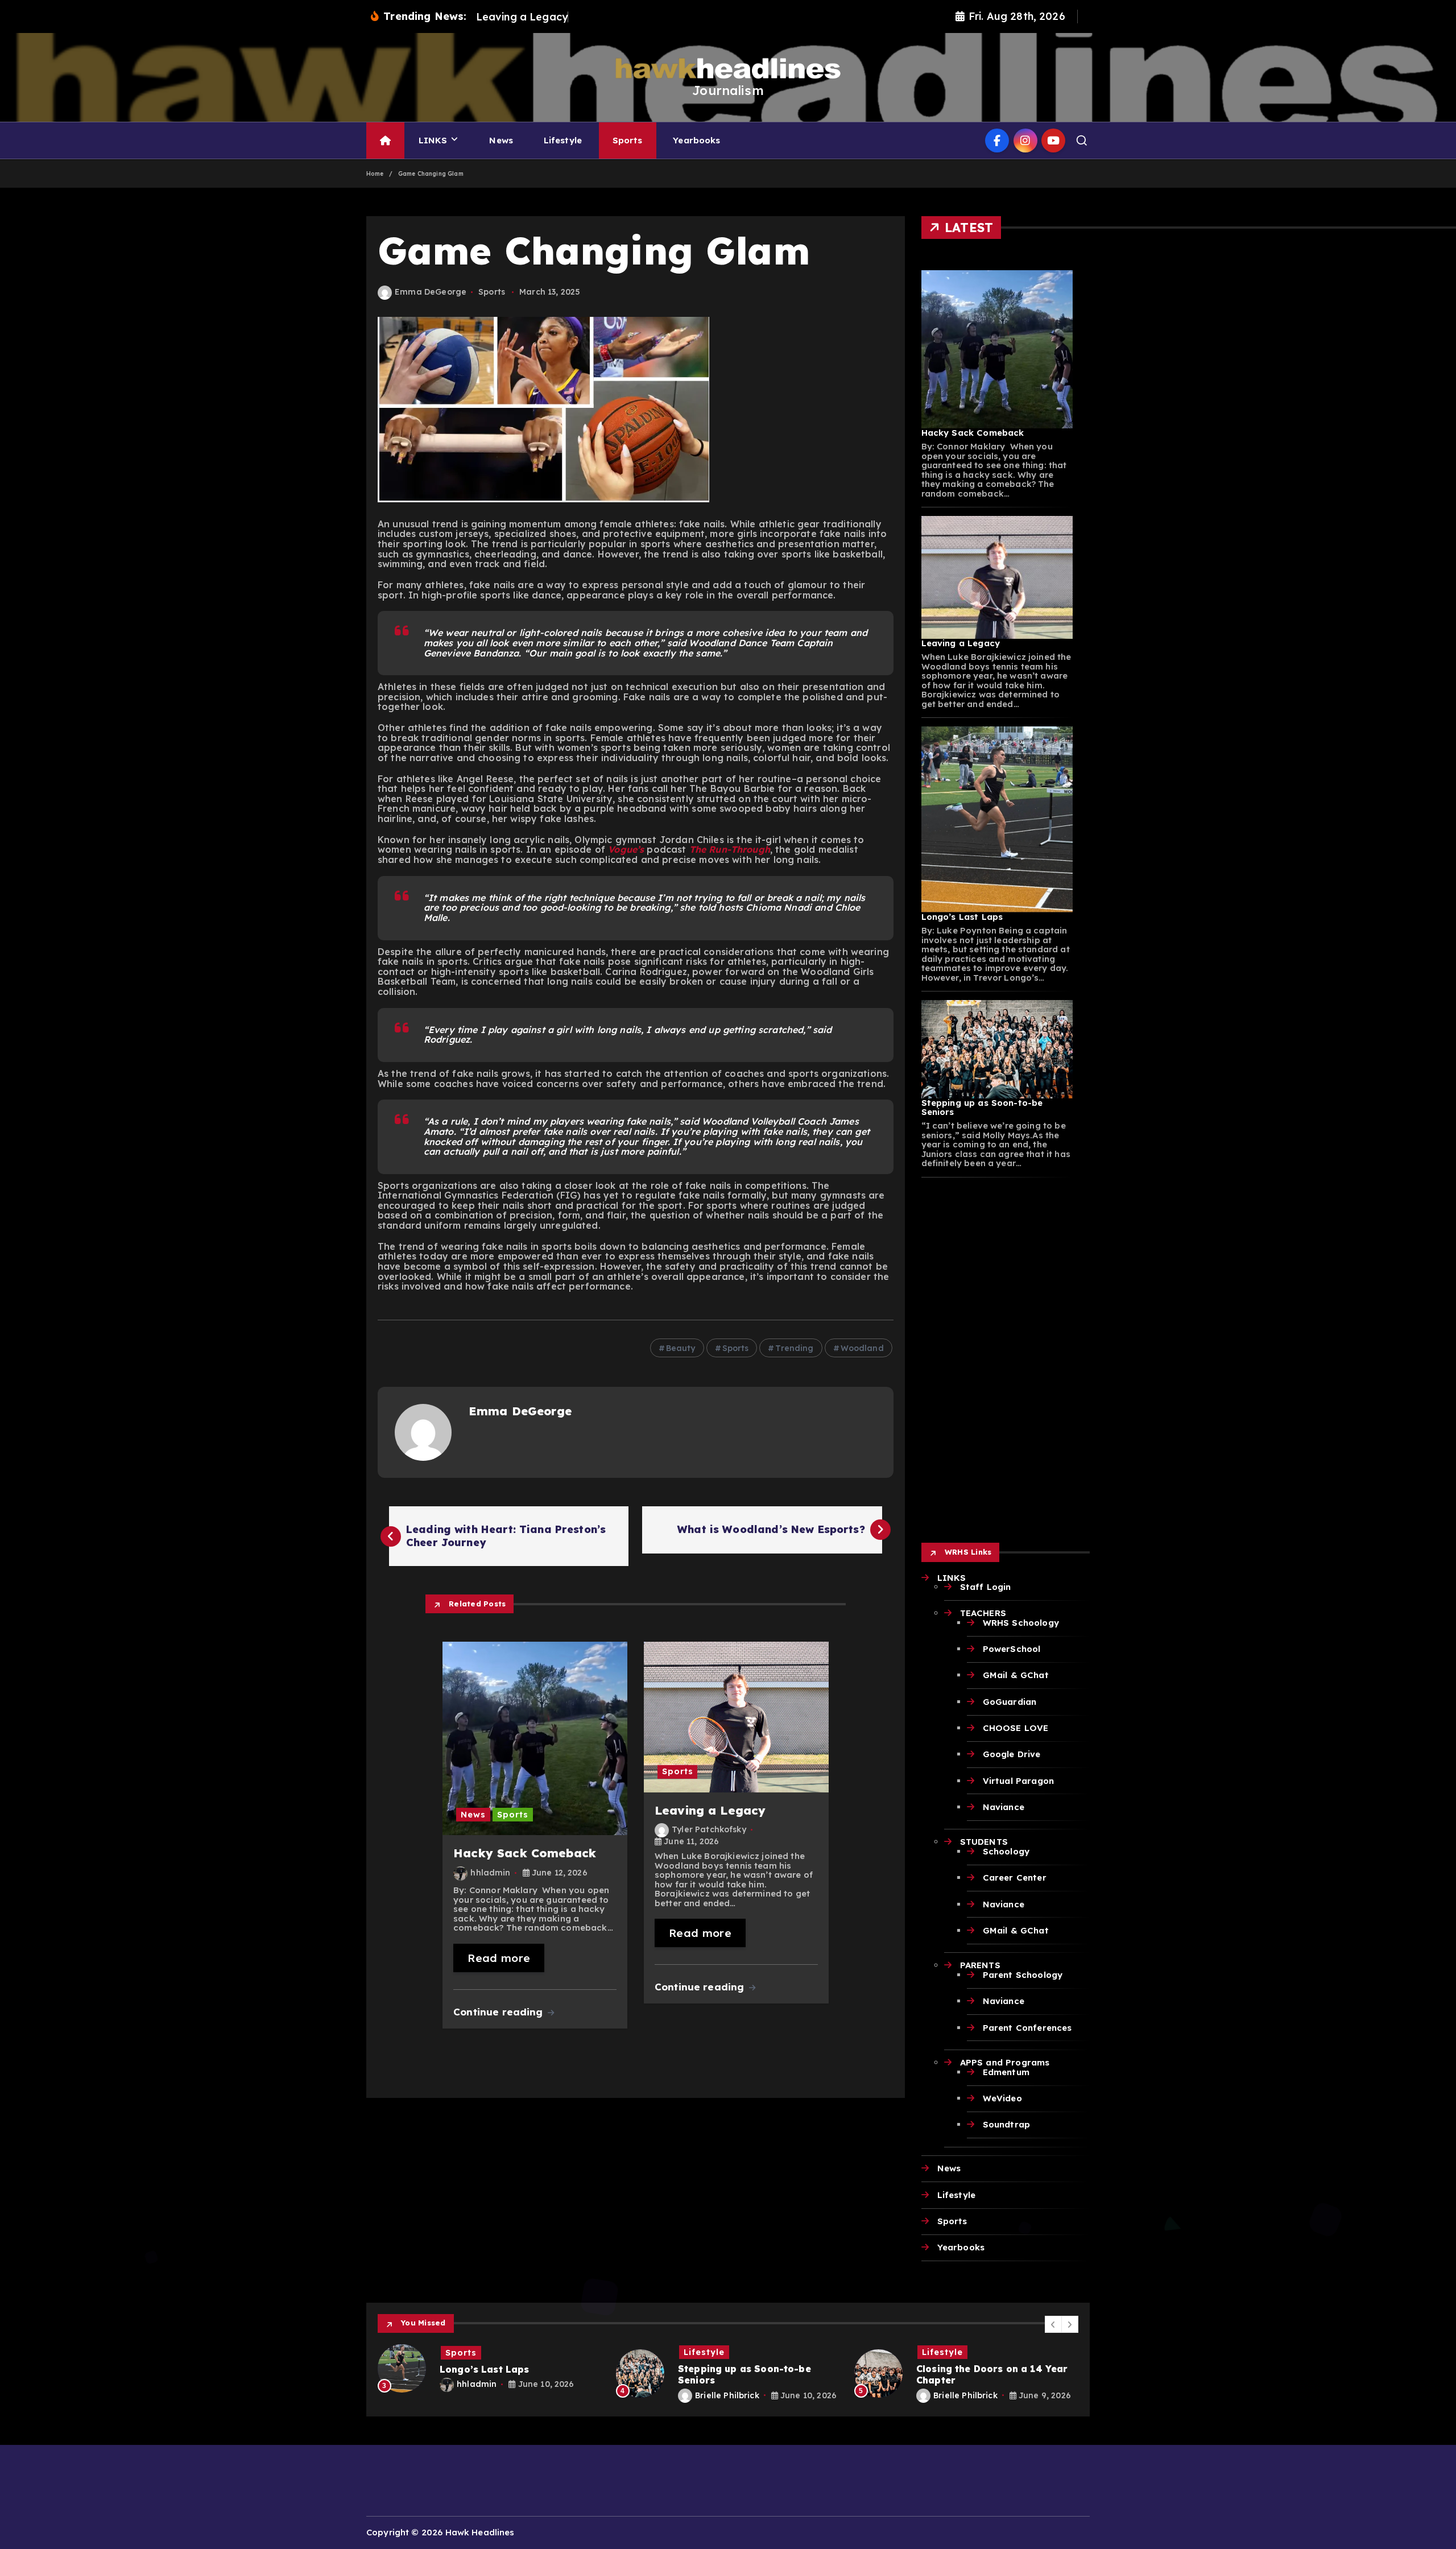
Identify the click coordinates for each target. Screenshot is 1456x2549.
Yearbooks (696, 140)
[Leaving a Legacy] (997, 578)
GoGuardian (1010, 1702)
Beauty (681, 1348)
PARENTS (980, 1965)
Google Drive (1012, 1754)
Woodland (862, 1348)
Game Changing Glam (431, 174)
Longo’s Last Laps (962, 917)
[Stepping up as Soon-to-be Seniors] (997, 1049)
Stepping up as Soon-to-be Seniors (982, 1108)
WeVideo (1002, 2098)
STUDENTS (984, 1842)
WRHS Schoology (1021, 1623)
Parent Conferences (1027, 2028)
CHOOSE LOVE (1016, 1728)
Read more (499, 1958)
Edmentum (1006, 2072)
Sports (628, 140)
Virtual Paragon (1018, 1781)
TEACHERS (983, 1613)
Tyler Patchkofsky (709, 1829)
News (501, 140)
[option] (490, 2374)
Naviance (1004, 1807)
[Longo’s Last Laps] (997, 820)
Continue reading (500, 2012)
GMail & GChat (1016, 1675)
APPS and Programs (1005, 2062)
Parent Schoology (1023, 1975)
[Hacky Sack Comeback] (997, 349)
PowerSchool (1012, 1649)
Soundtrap (1006, 2124)
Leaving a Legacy (961, 643)
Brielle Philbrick (489, 2395)
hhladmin (490, 1873)
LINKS (433, 140)
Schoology (1006, 1851)
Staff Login (986, 1587)
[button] (1053, 2324)
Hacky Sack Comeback (973, 433)
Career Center (1015, 1877)
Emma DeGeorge (431, 292)
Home (375, 174)
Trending (794, 1348)
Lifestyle (563, 140)
